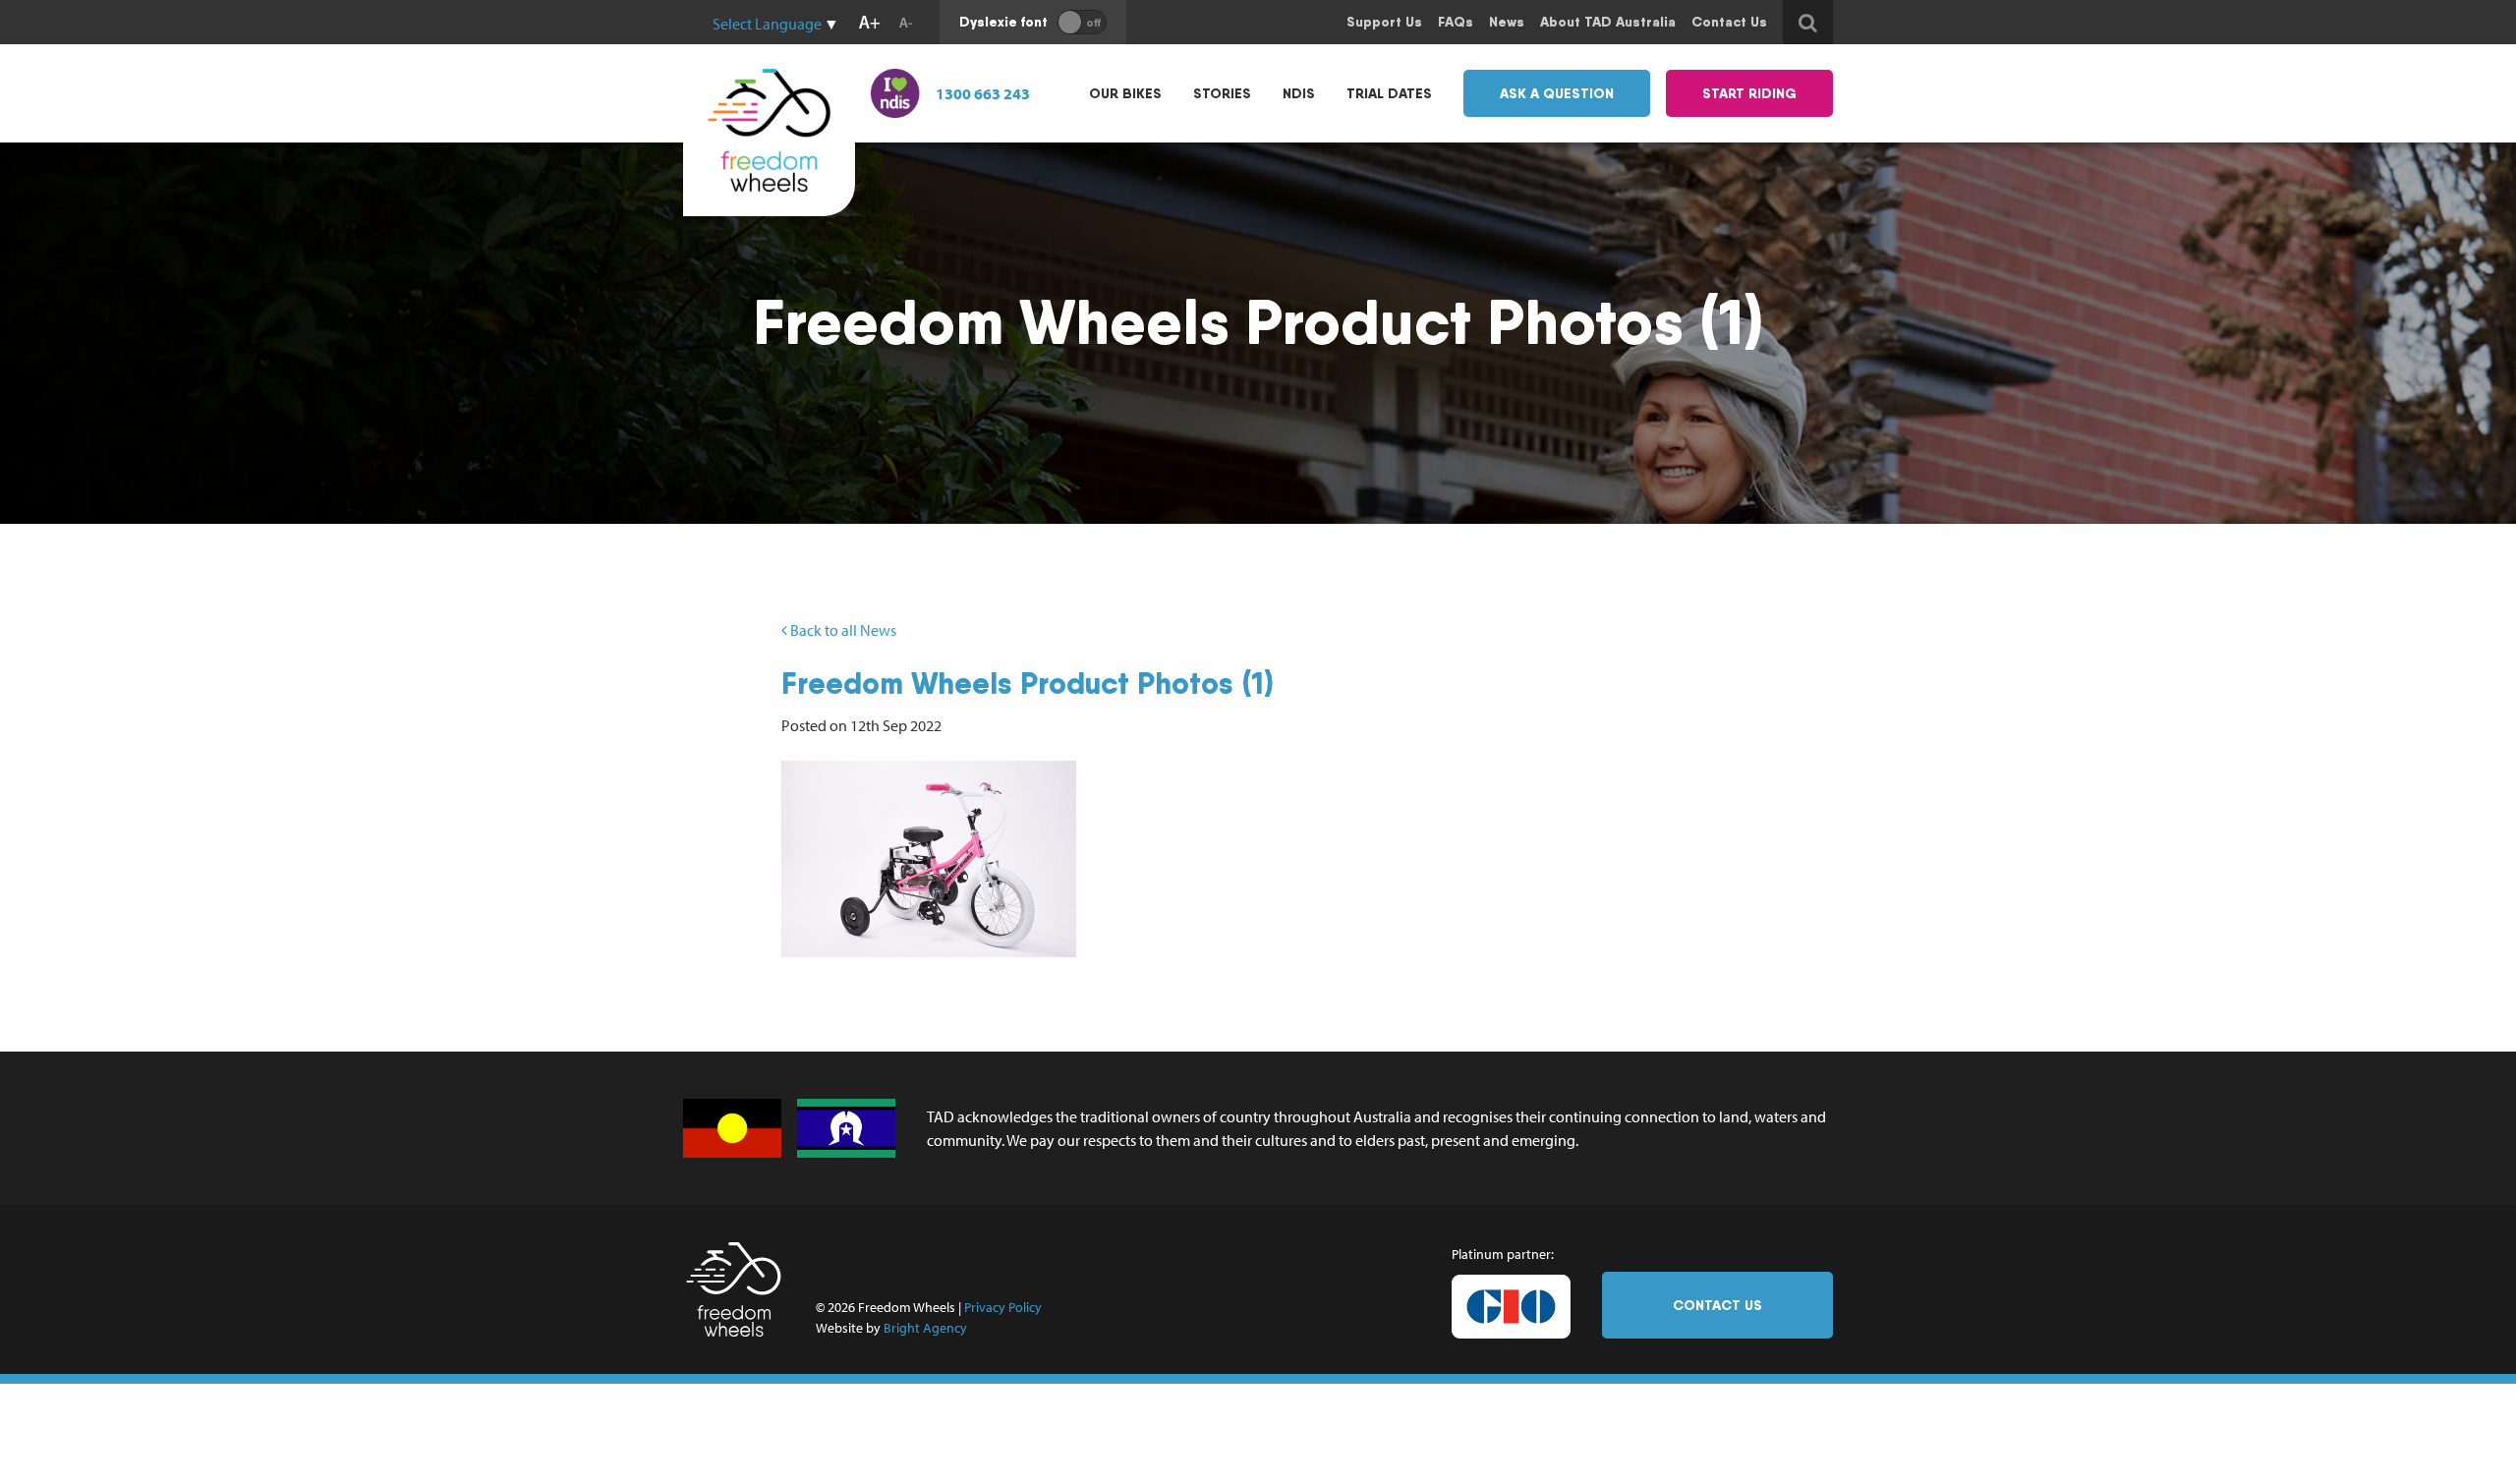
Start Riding (1749, 93)
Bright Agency (925, 1328)
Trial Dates (1389, 93)
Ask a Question (1557, 93)
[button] (929, 859)
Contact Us (1717, 1305)
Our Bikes (1125, 93)
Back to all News (842, 630)
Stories (1222, 93)
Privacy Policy (1003, 1307)
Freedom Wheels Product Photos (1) (1028, 683)
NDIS (1299, 93)
